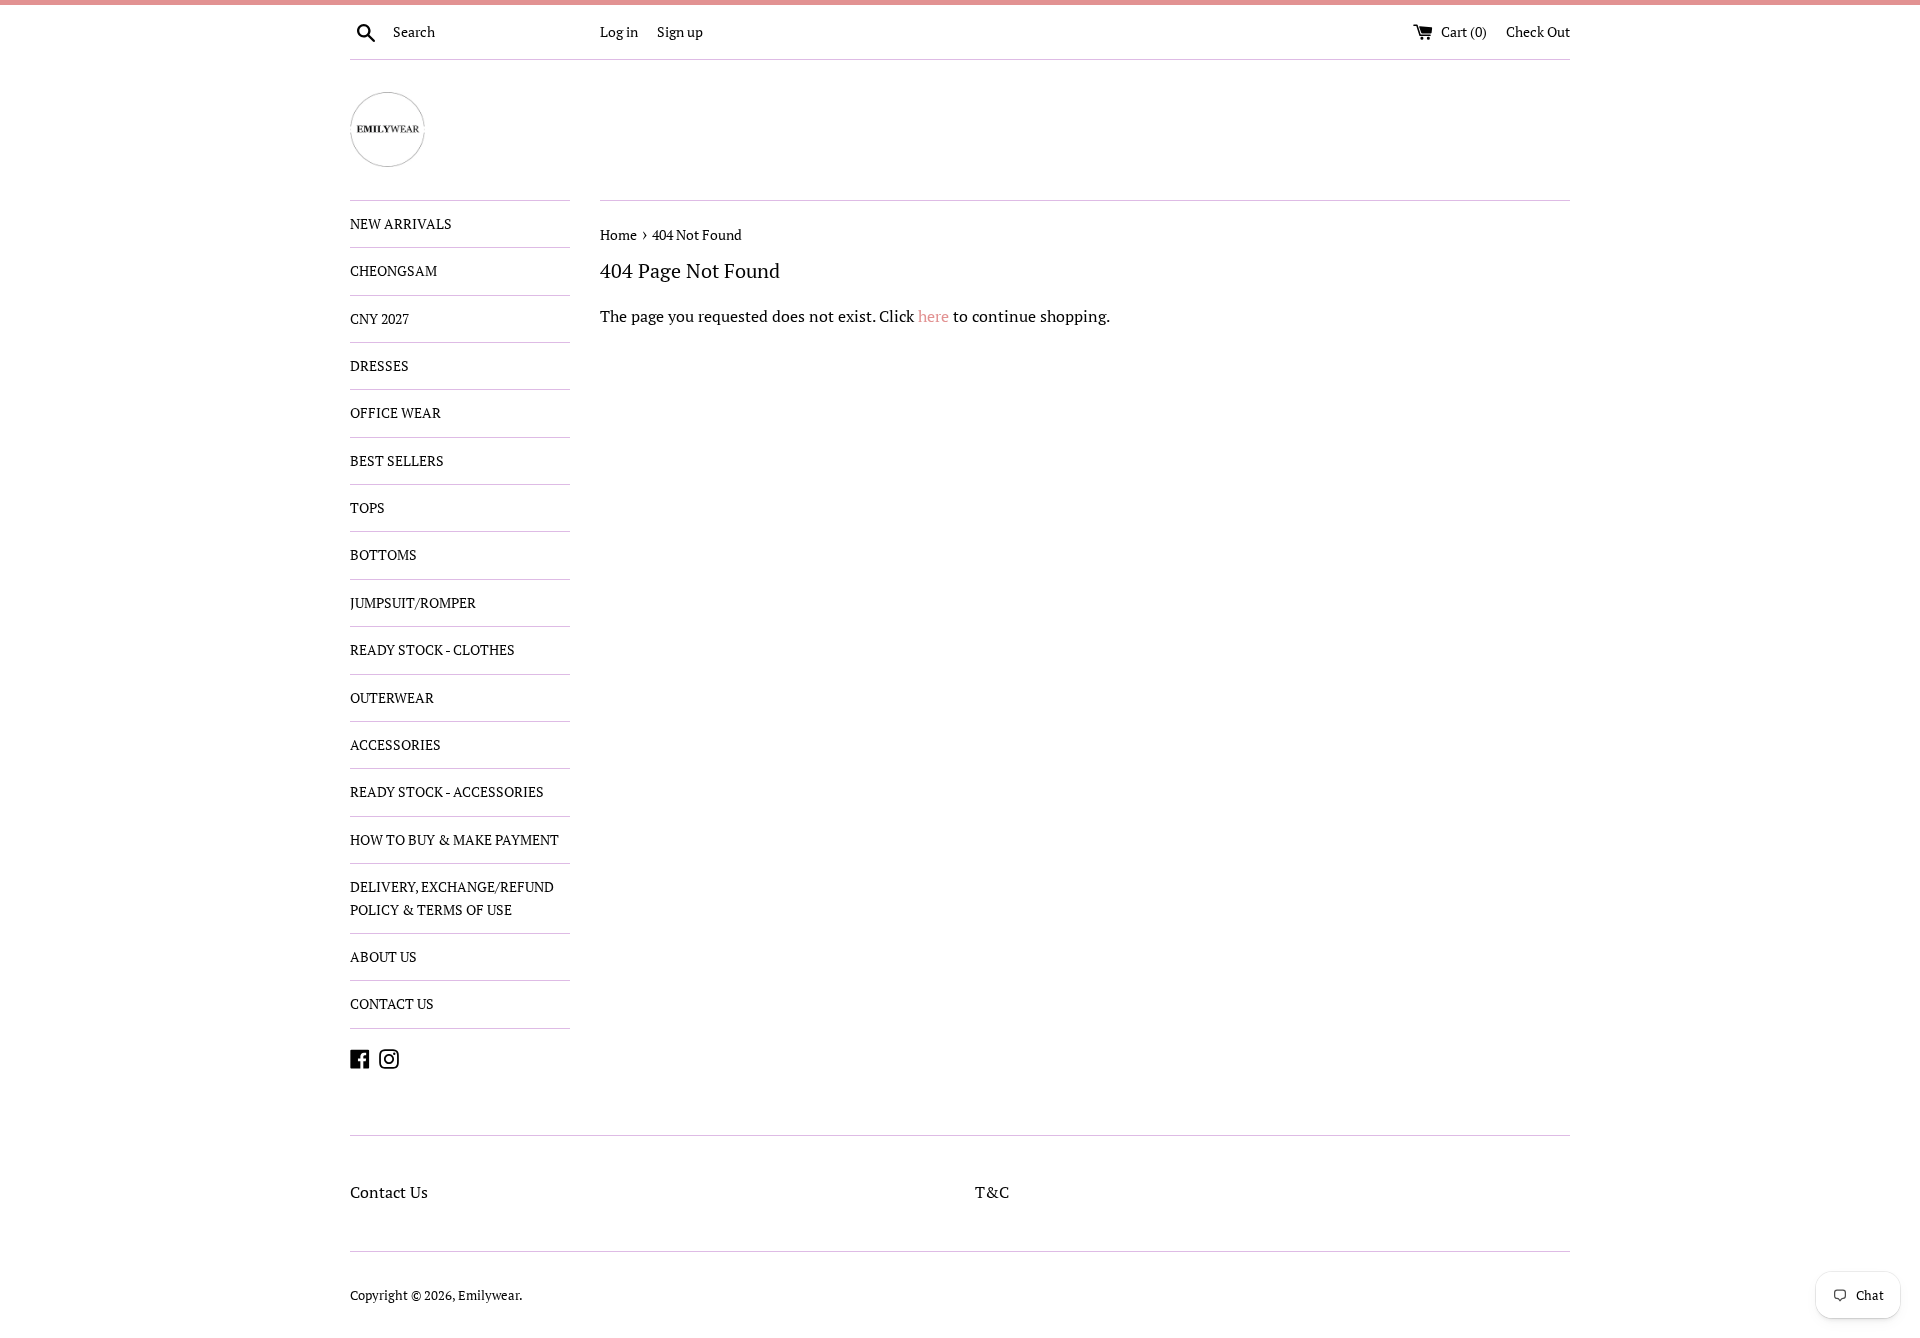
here (933, 316)
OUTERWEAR (392, 697)
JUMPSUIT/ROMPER (413, 602)
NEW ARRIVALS (401, 223)
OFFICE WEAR (395, 412)
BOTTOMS (383, 554)
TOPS (367, 507)
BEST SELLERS (397, 460)
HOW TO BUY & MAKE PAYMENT (454, 839)
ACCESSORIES (395, 744)
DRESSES (379, 365)
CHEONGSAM (393, 270)
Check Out (1538, 31)
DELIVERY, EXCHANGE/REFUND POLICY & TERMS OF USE (452, 897)
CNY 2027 (379, 318)
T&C (992, 1192)
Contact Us (389, 1192)
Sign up (680, 31)
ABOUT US (383, 956)
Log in (619, 31)
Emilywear (488, 1295)
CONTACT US (392, 1003)
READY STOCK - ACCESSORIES (447, 791)
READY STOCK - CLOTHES (432, 649)
